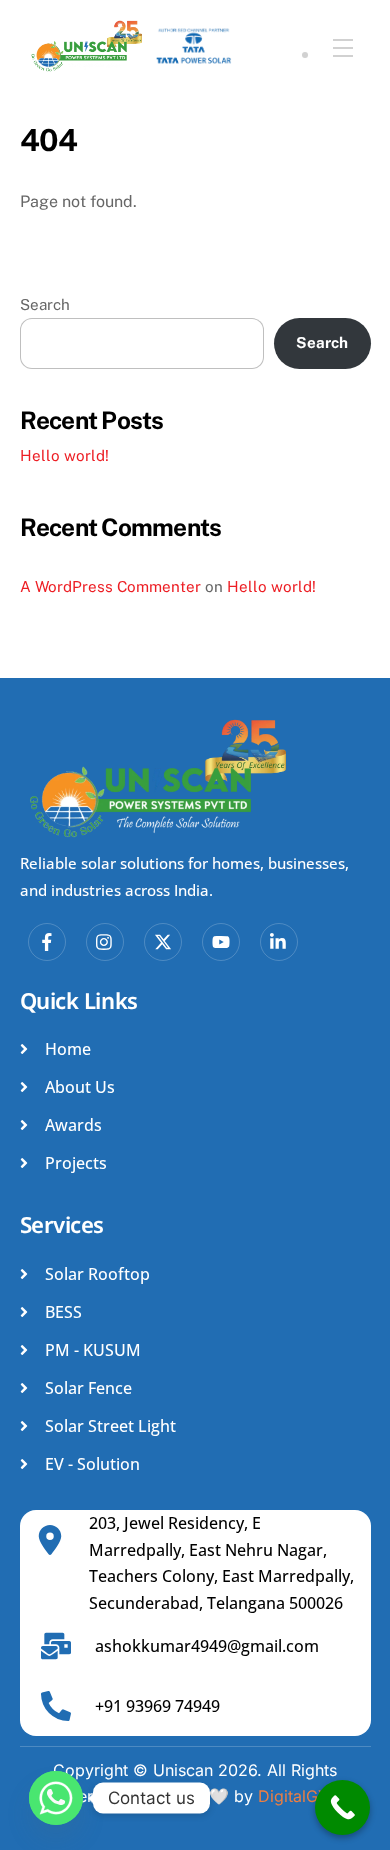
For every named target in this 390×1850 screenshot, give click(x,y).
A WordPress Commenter (110, 586)
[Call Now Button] (342, 1807)
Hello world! (64, 455)
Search (45, 304)
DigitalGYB (298, 1796)
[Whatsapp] (56, 1798)
